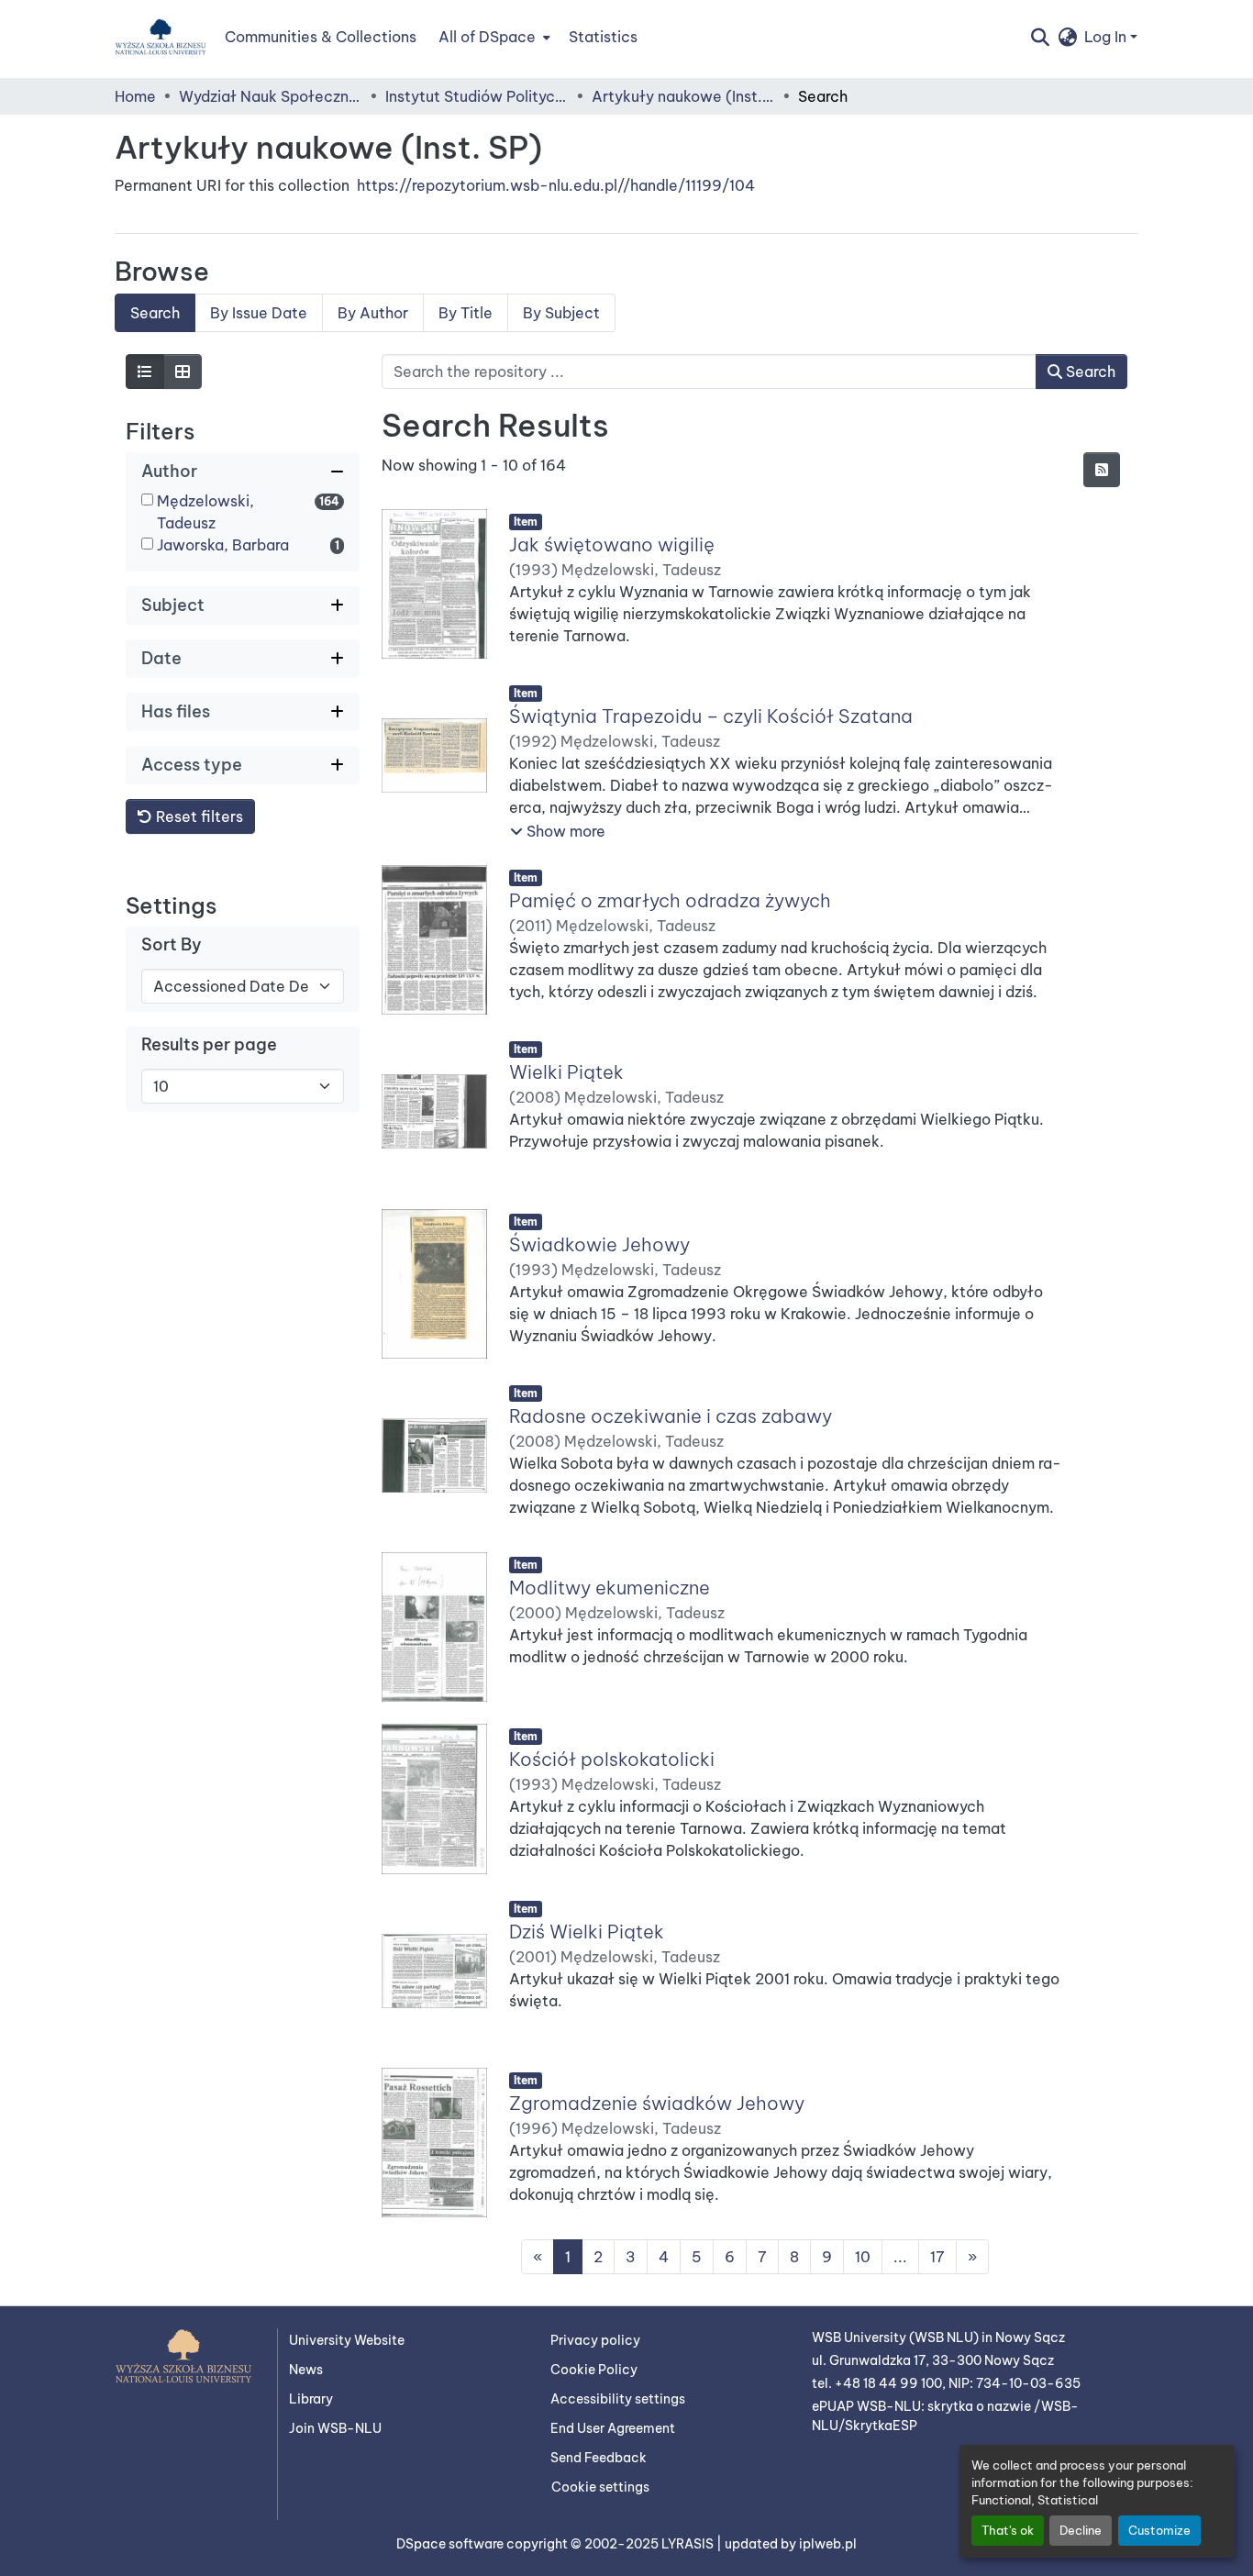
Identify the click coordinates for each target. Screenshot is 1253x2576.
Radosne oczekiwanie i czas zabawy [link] (671, 1416)
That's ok (1008, 2530)
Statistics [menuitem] (603, 37)
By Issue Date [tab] (259, 313)
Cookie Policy (594, 2370)
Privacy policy (595, 2340)
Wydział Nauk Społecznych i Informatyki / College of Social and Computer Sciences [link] (271, 96)
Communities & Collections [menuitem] (321, 37)
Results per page (209, 1044)
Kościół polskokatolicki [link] (612, 1760)
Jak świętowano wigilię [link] (612, 544)
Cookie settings (600, 2487)
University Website (347, 2340)
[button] (161, 37)
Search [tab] (155, 313)
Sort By (172, 944)
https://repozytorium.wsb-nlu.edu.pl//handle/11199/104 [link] (556, 185)
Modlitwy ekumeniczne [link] (610, 1588)
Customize (1159, 2530)
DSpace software (451, 2544)
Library (311, 2399)
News (306, 2370)
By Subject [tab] (561, 313)
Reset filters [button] (198, 816)
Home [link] (135, 96)
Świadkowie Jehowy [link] (599, 1244)
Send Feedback (599, 2458)
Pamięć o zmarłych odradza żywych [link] (670, 900)
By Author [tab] (373, 313)
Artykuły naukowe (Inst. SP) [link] (683, 96)
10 (863, 2258)
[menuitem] (493, 37)
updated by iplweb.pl (791, 2544)
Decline (1081, 2530)
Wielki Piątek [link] (566, 1073)
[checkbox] (147, 500)
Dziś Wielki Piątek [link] (587, 1932)
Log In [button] (1107, 37)
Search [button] (1089, 372)
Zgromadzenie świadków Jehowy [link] (657, 2103)
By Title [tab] (466, 313)
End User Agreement (613, 2428)
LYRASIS (689, 2544)
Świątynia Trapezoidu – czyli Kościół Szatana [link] (711, 717)
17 (937, 2258)
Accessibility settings (618, 2399)
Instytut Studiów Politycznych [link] (477, 96)
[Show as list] (145, 372)
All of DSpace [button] (487, 37)
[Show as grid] (183, 372)
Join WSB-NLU (335, 2428)
